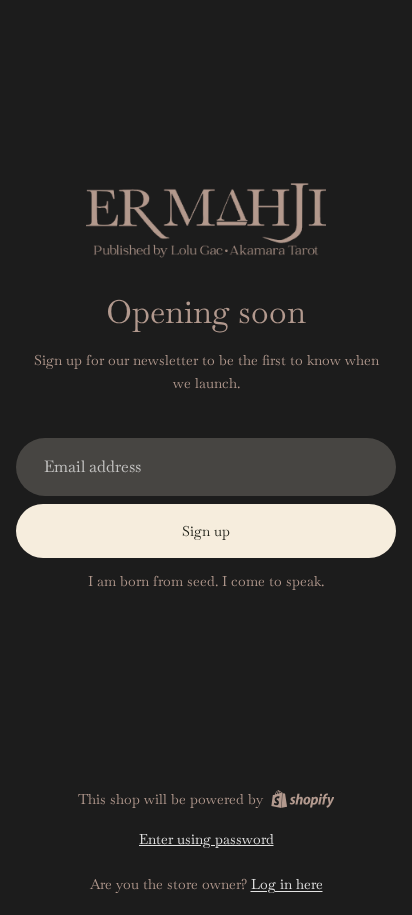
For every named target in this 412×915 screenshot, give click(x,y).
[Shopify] (302, 799)
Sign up (206, 531)
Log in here (287, 884)
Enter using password (206, 839)
